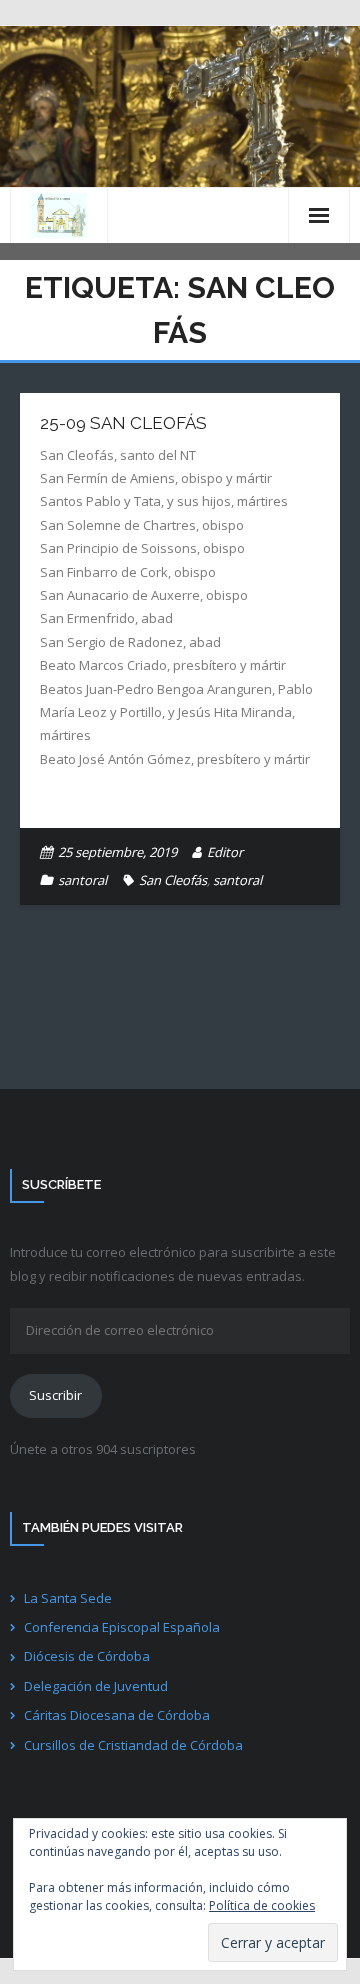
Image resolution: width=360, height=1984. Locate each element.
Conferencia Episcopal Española (122, 1627)
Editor (225, 852)
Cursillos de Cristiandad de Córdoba (133, 1745)
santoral (82, 880)
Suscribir (55, 1395)
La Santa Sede (68, 1598)
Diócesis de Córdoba (87, 1656)
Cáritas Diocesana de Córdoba (117, 1715)
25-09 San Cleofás (123, 423)
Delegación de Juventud (96, 1686)
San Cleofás (173, 880)
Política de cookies (262, 1905)
